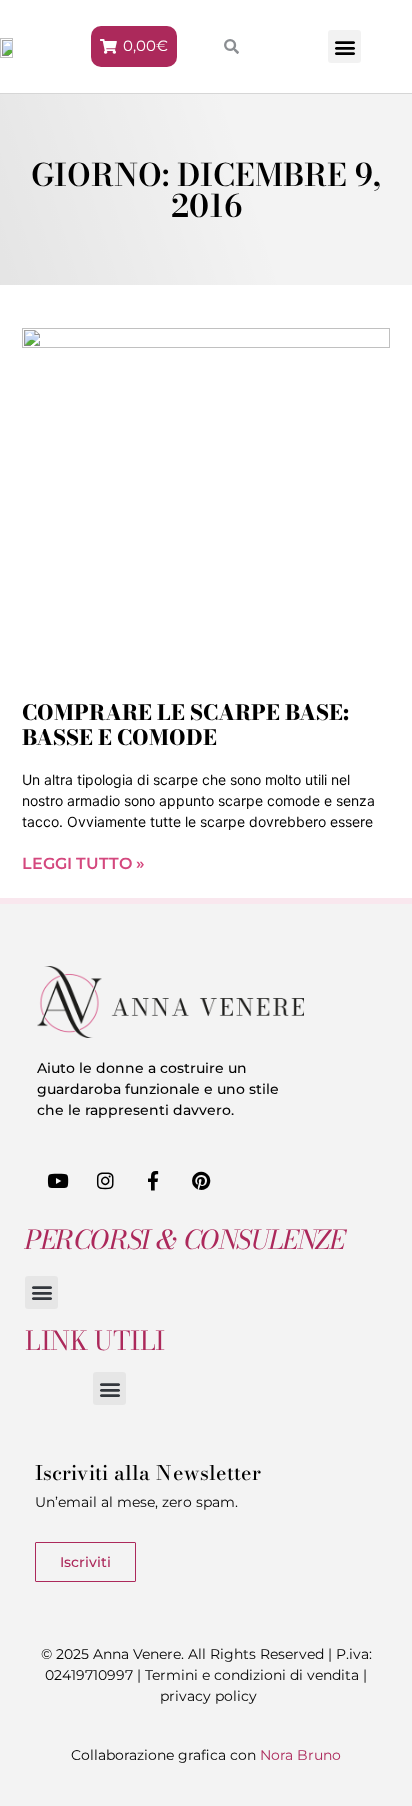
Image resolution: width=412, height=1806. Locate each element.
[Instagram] (106, 1180)
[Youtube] (58, 1180)
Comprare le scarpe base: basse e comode (185, 724)
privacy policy (208, 1696)
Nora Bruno (300, 1755)
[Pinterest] (201, 1180)
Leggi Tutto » (83, 863)
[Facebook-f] (154, 1180)
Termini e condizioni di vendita (252, 1675)
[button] (344, 46)
